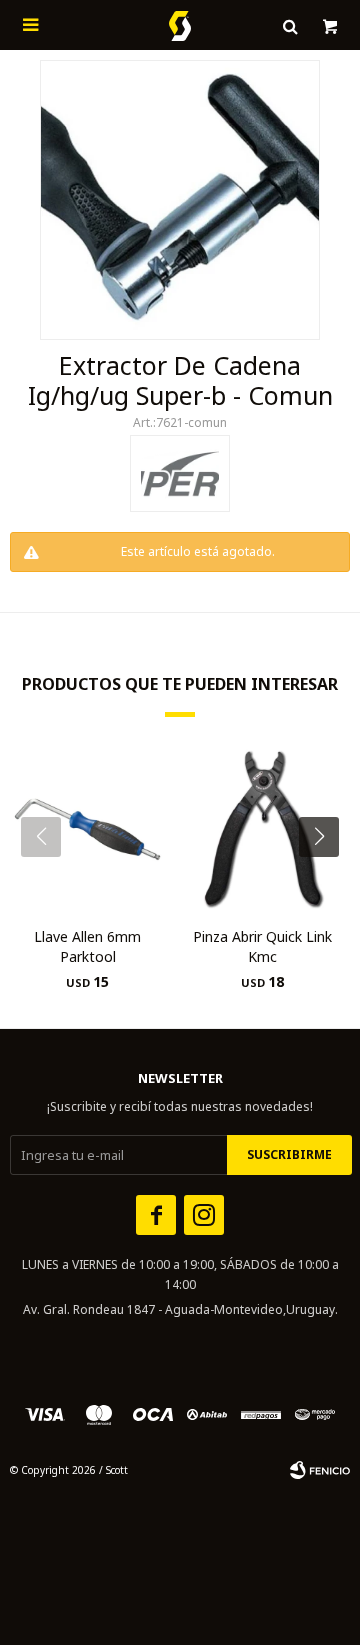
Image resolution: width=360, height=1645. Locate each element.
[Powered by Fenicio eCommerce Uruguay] (320, 1470)
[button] (326, 877)
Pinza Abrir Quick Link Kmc (262, 946)
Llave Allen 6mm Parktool (87, 946)
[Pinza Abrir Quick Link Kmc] (262, 829)
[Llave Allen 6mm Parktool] (87, 829)
